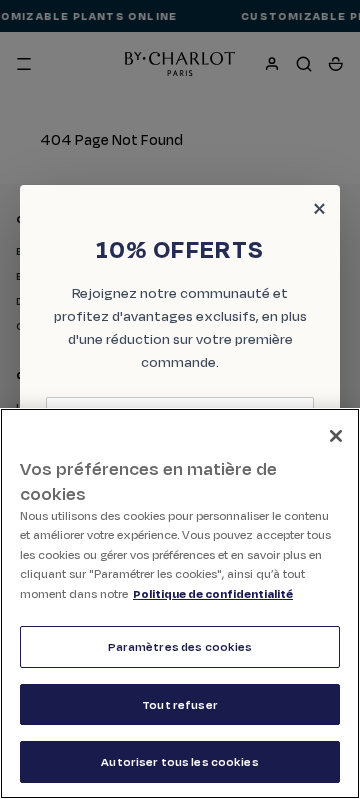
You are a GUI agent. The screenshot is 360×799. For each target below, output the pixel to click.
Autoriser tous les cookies (179, 761)
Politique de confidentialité (213, 593)
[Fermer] (336, 436)
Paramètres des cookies (180, 646)
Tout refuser (180, 704)
